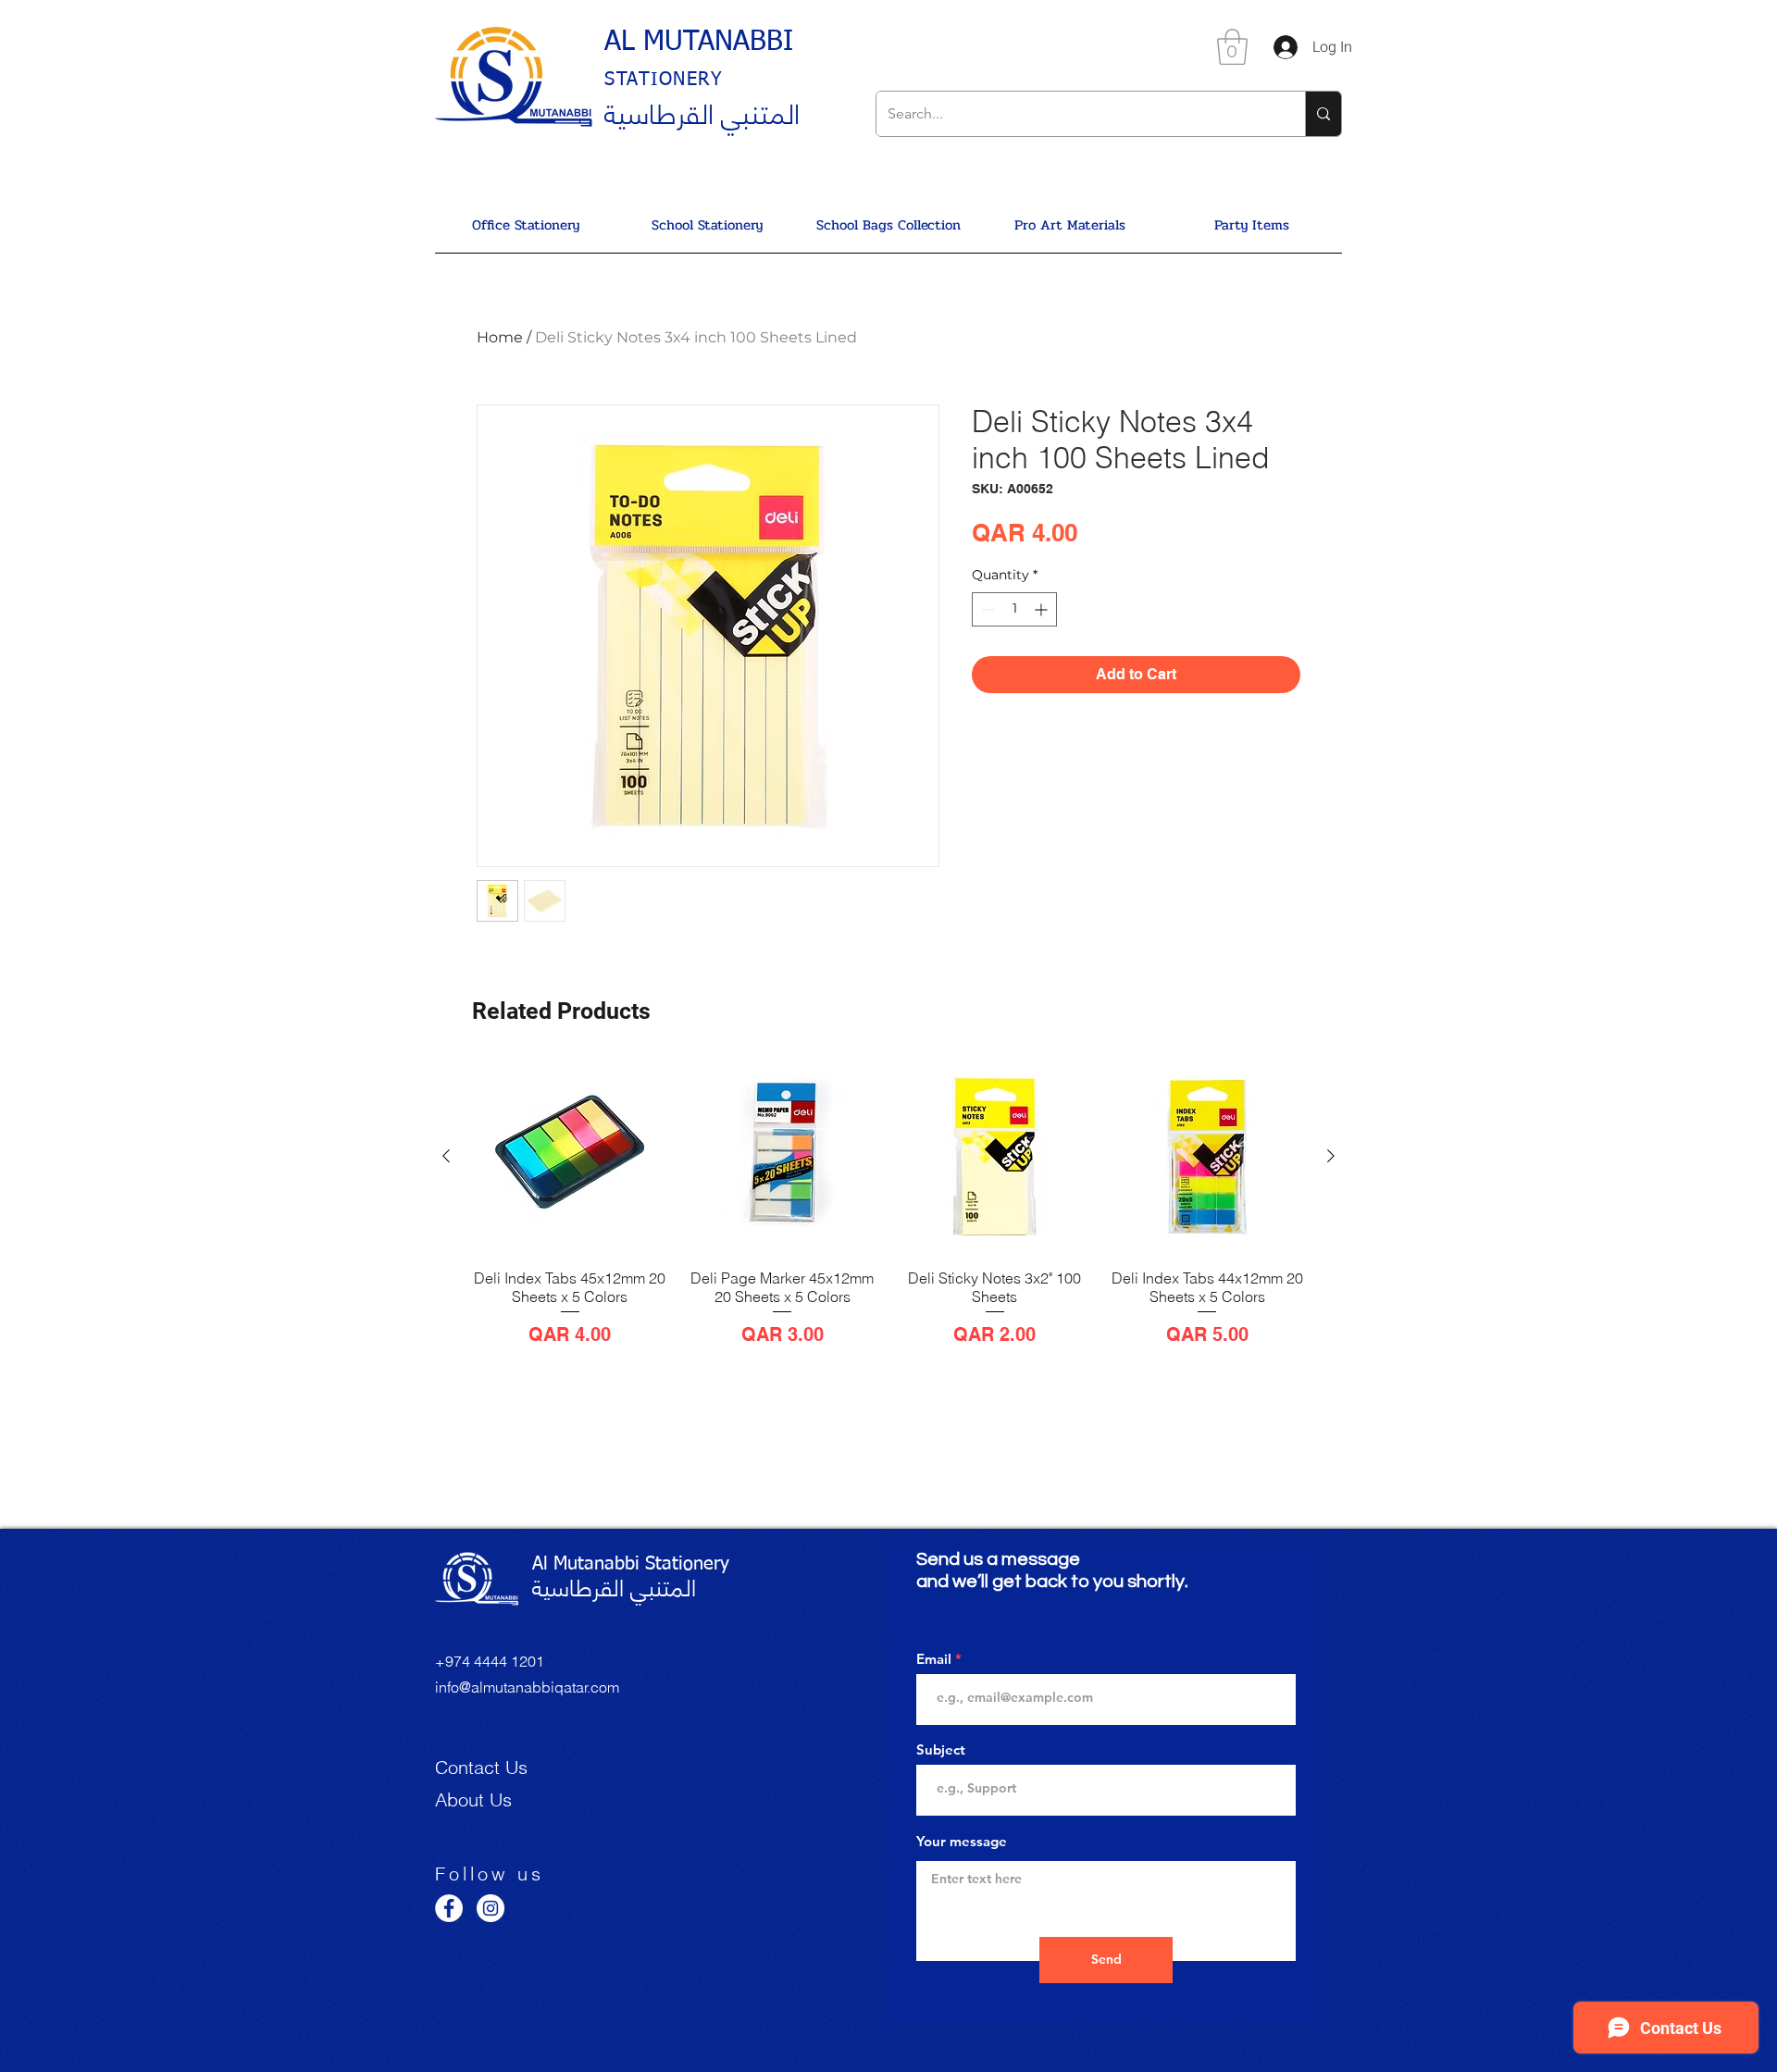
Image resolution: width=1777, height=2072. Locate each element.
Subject (941, 1749)
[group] (888, 1213)
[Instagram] (491, 1908)
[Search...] (1323, 114)
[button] (1232, 47)
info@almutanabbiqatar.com (527, 1687)
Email (934, 1659)
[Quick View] (570, 1157)
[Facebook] (449, 1908)
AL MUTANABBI (699, 43)
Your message (962, 1841)
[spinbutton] (1014, 609)
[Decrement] (986, 609)
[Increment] (1043, 609)
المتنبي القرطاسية (702, 111)
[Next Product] (1331, 1156)
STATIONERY (664, 80)
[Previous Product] (446, 1156)
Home (500, 337)
